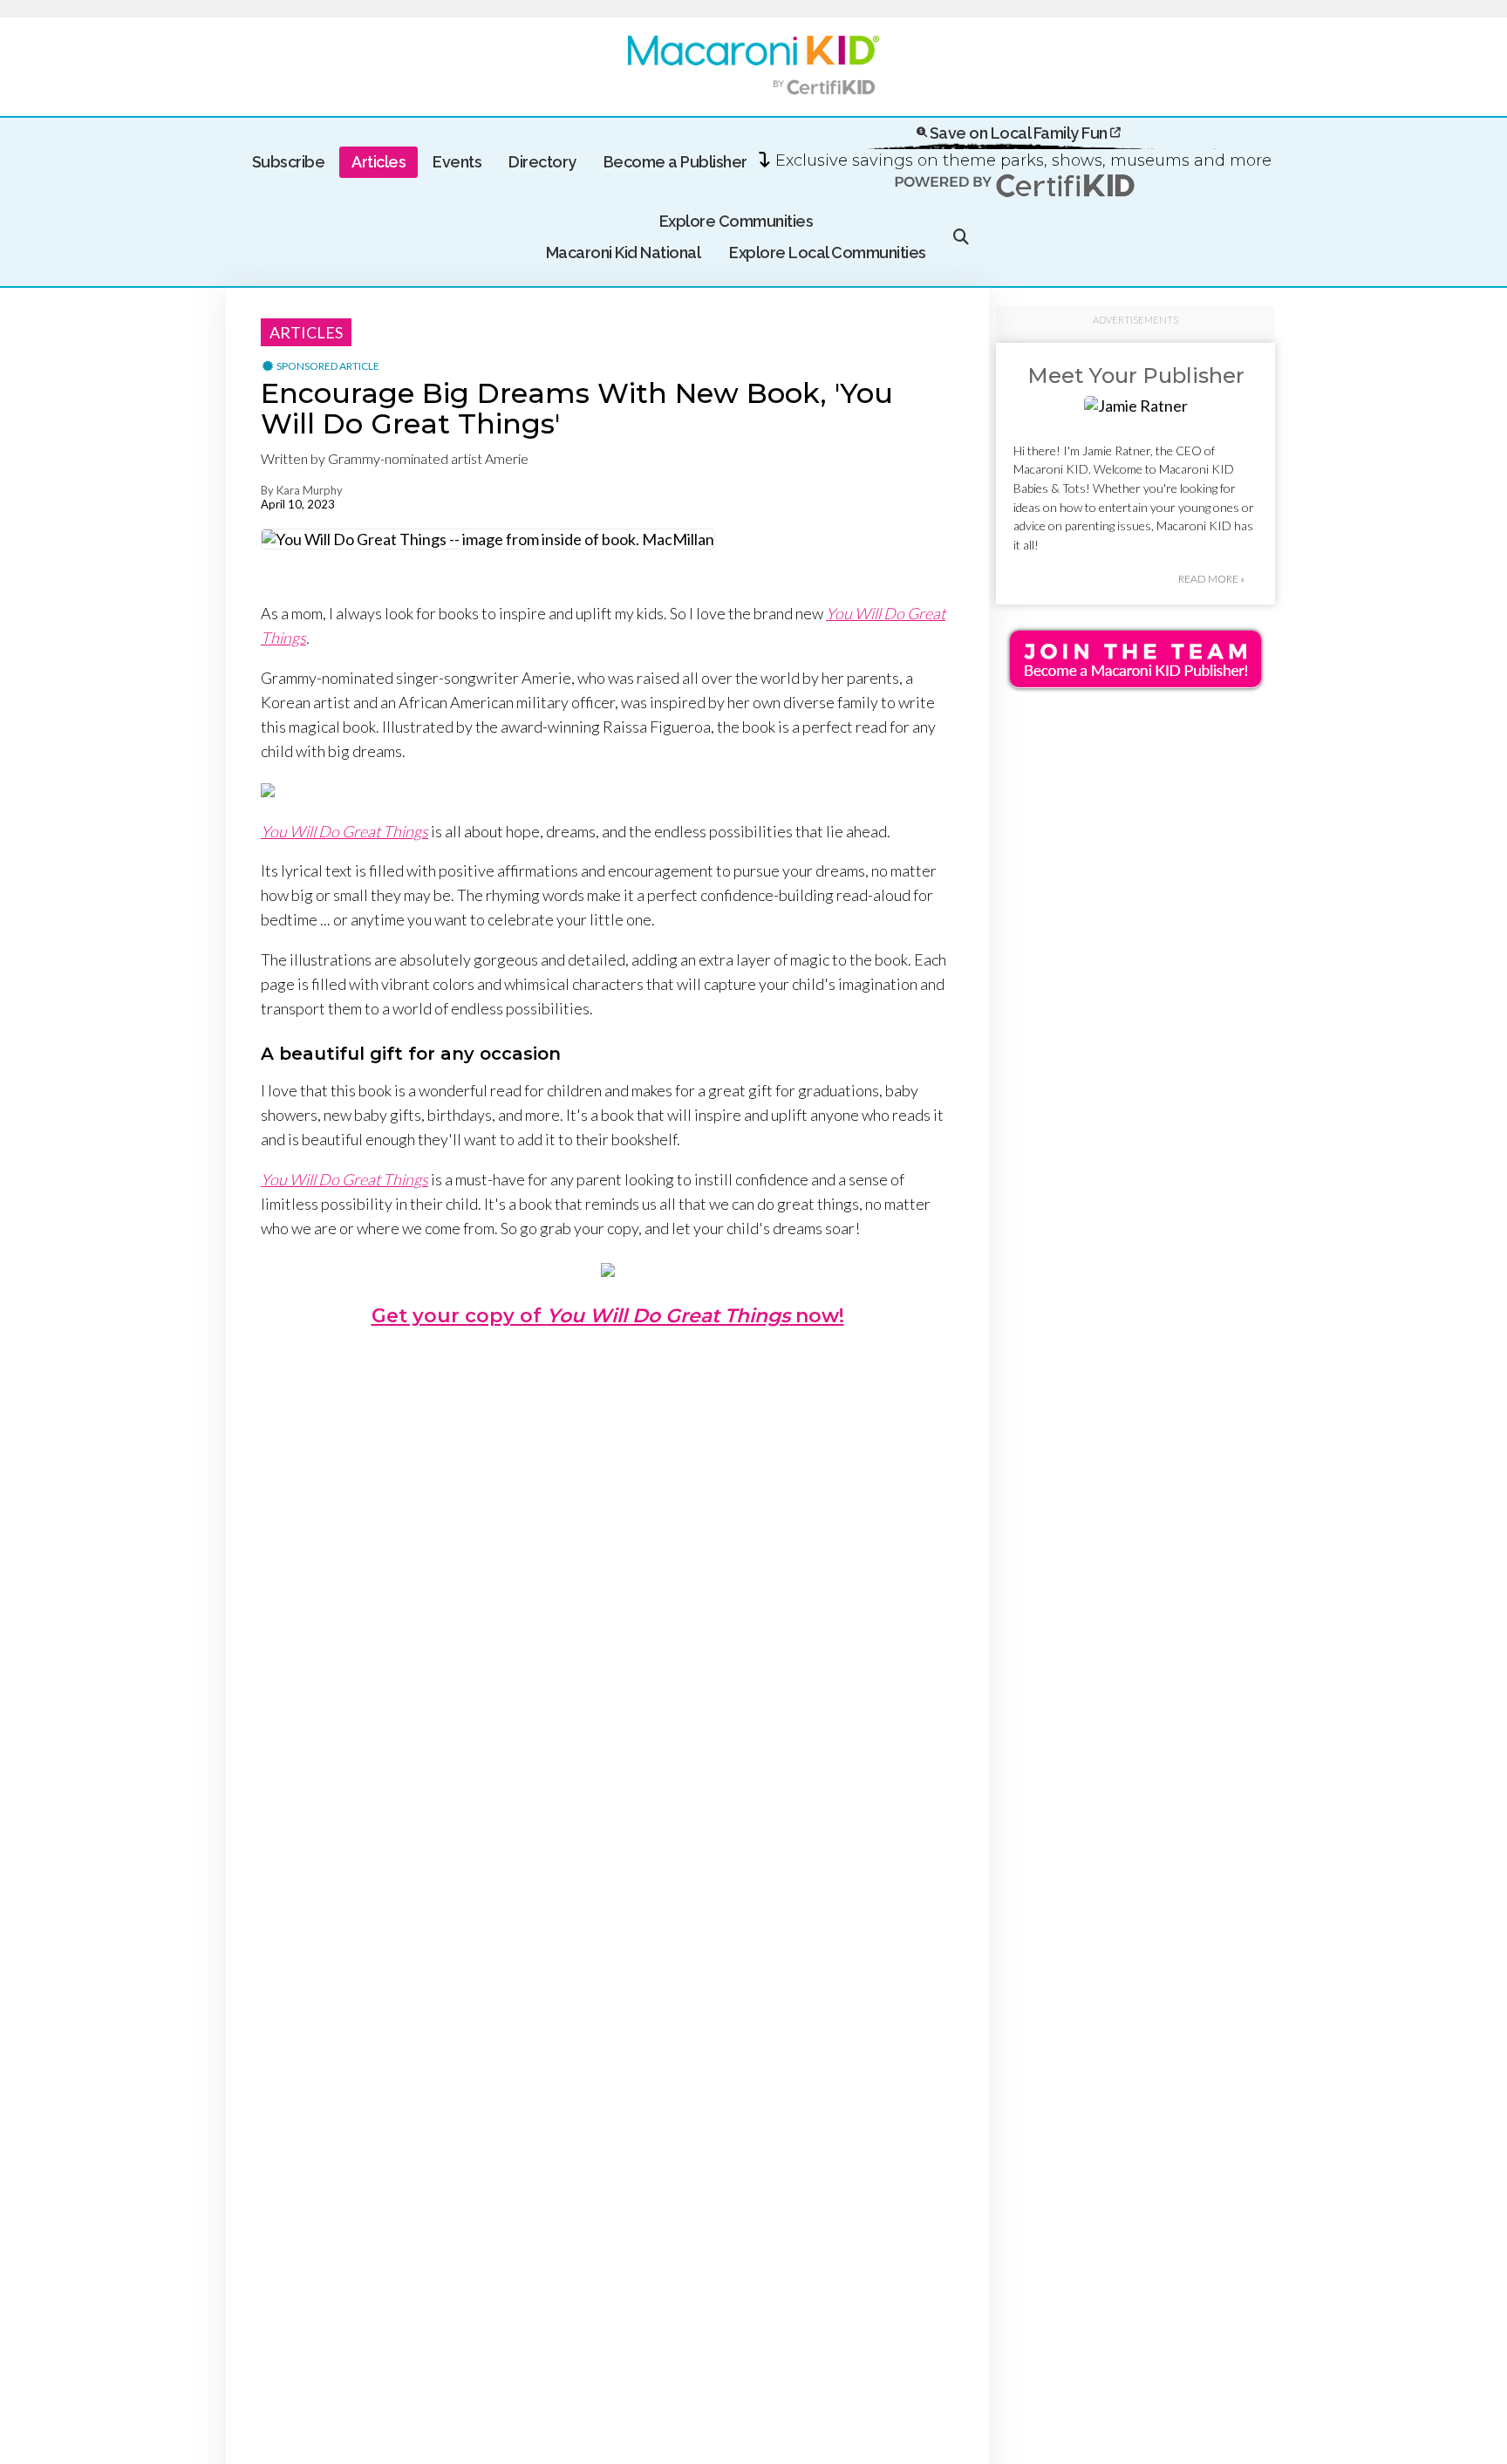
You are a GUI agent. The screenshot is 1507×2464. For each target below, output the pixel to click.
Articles (378, 162)
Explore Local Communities (828, 253)
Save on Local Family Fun (1018, 133)
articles (306, 332)
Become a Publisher (675, 162)
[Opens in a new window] (268, 791)
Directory (542, 162)
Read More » (1211, 579)
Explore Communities (736, 221)
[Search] (961, 237)
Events (457, 162)
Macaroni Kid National (624, 253)
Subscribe (289, 162)
